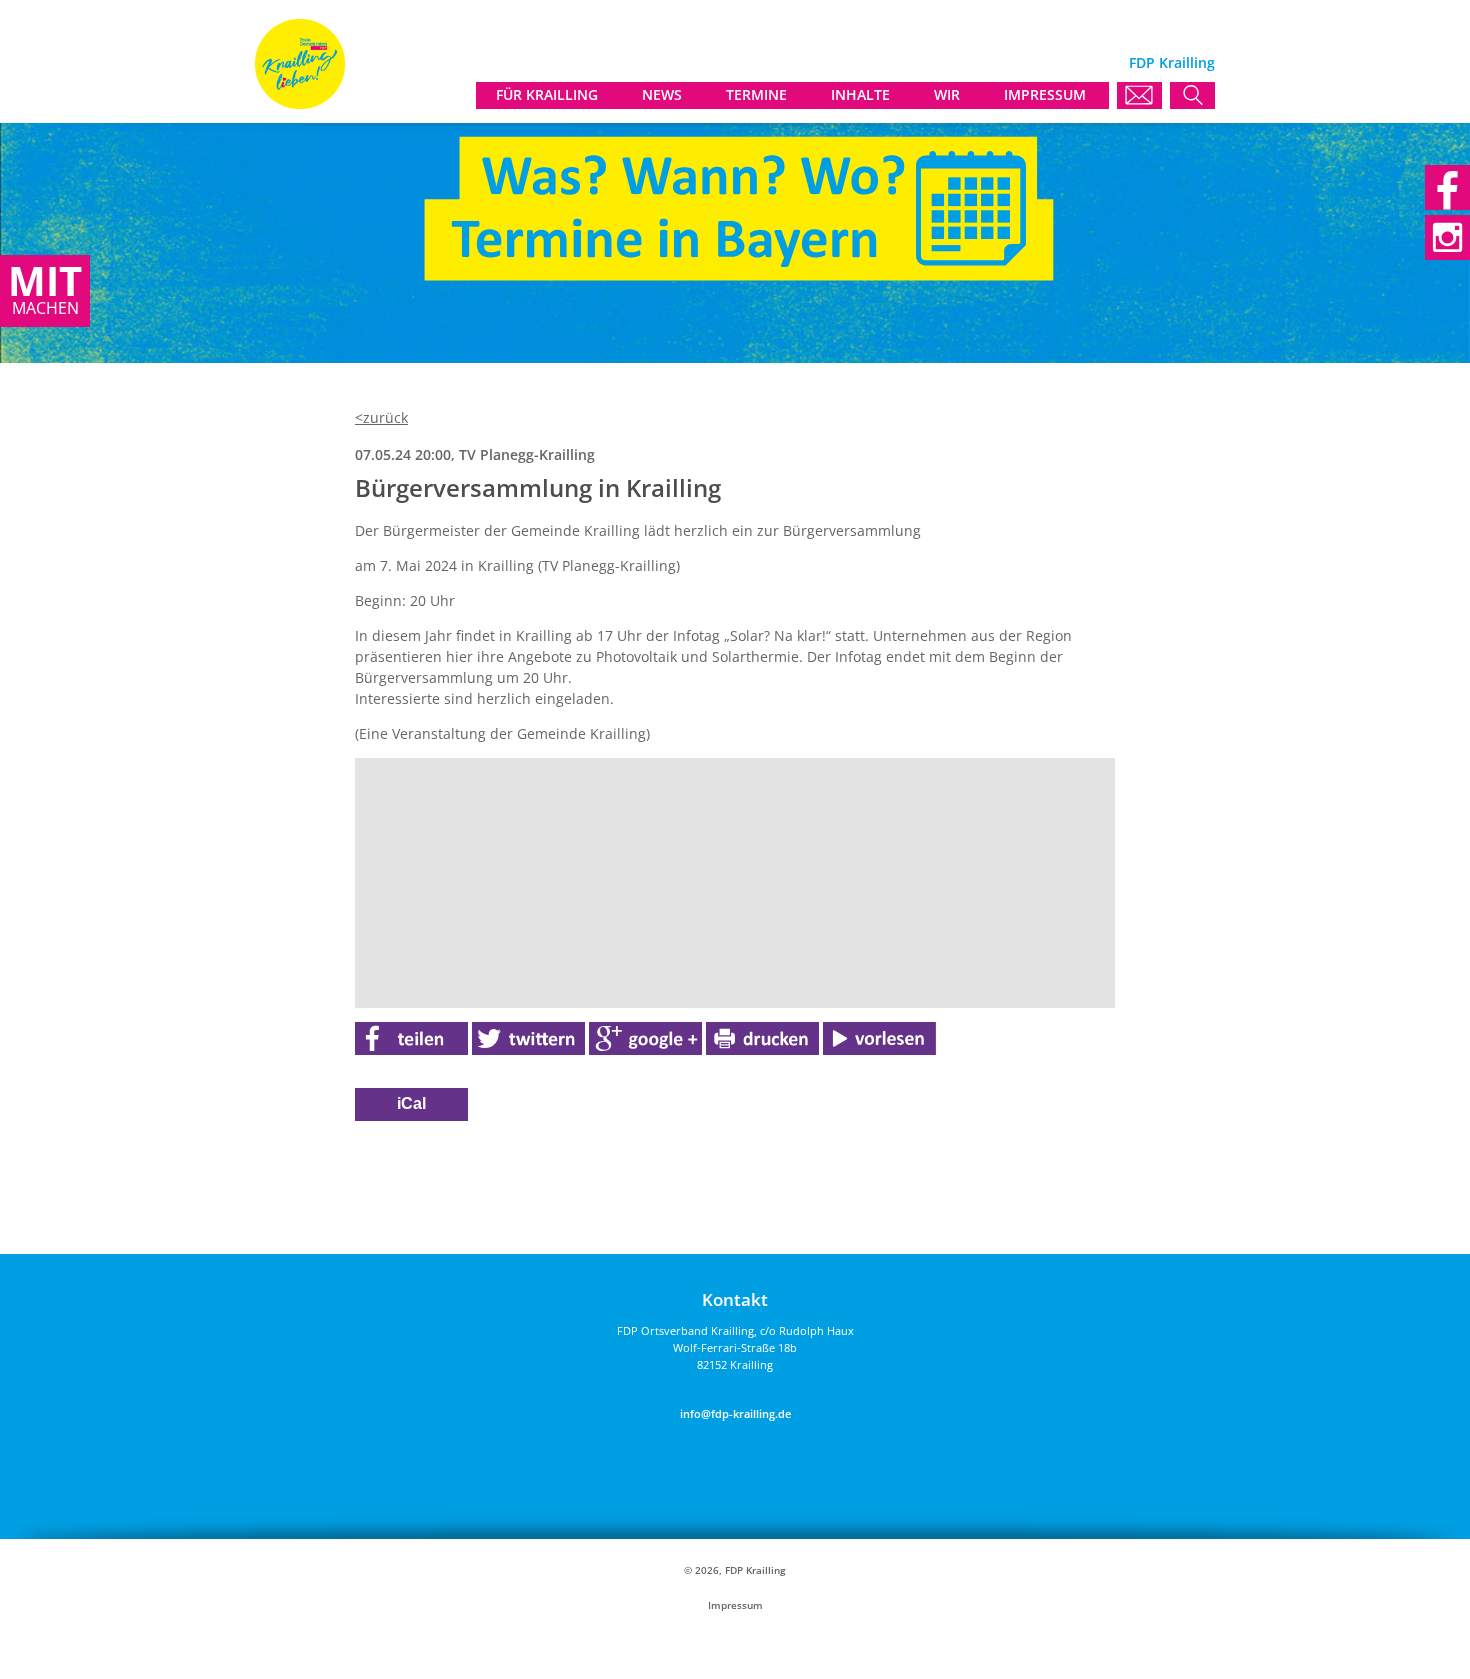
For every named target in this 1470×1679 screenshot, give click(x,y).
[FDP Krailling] (300, 103)
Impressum (735, 1605)
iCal (411, 1103)
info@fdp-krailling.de (735, 1413)
